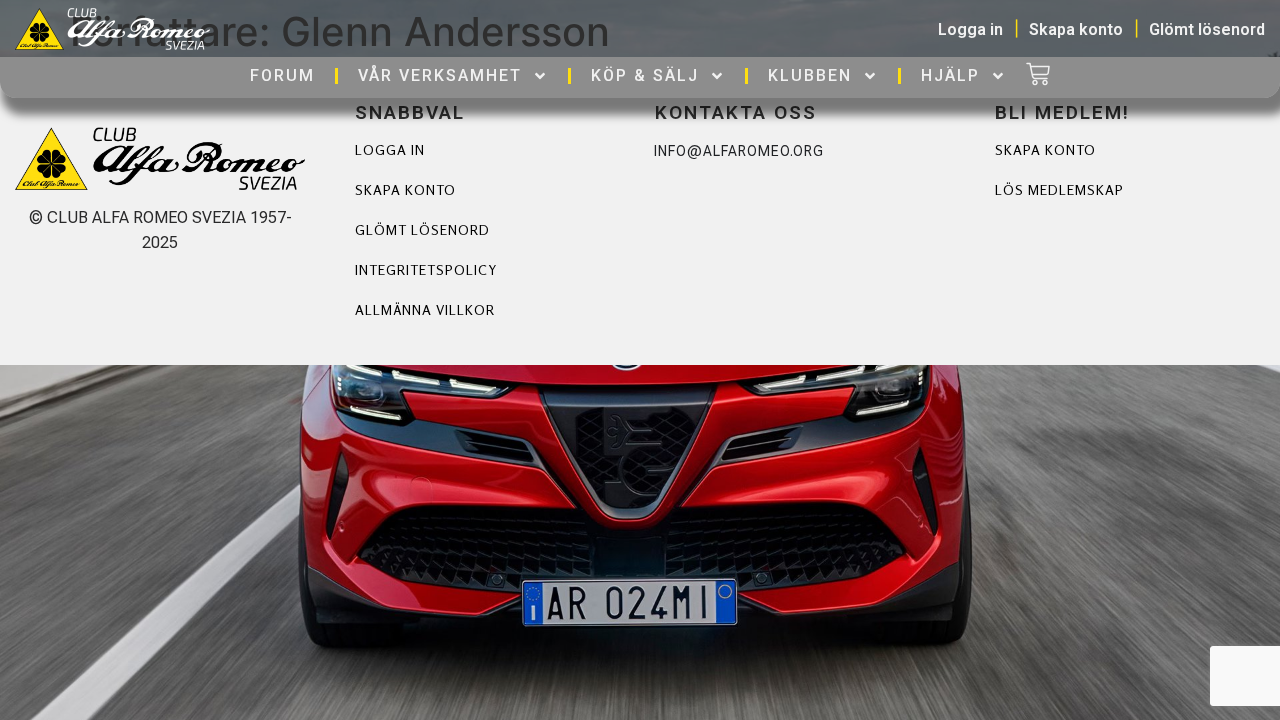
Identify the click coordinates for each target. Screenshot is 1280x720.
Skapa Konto (1045, 149)
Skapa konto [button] (1076, 29)
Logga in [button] (970, 29)
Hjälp (950, 75)
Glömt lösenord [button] (1207, 29)
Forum (282, 75)
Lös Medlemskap (1059, 189)
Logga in (390, 149)
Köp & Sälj (645, 75)
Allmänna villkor (425, 309)
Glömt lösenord (422, 229)
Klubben (810, 75)
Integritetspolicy (426, 269)
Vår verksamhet (440, 75)
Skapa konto (405, 189)
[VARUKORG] (1038, 76)
